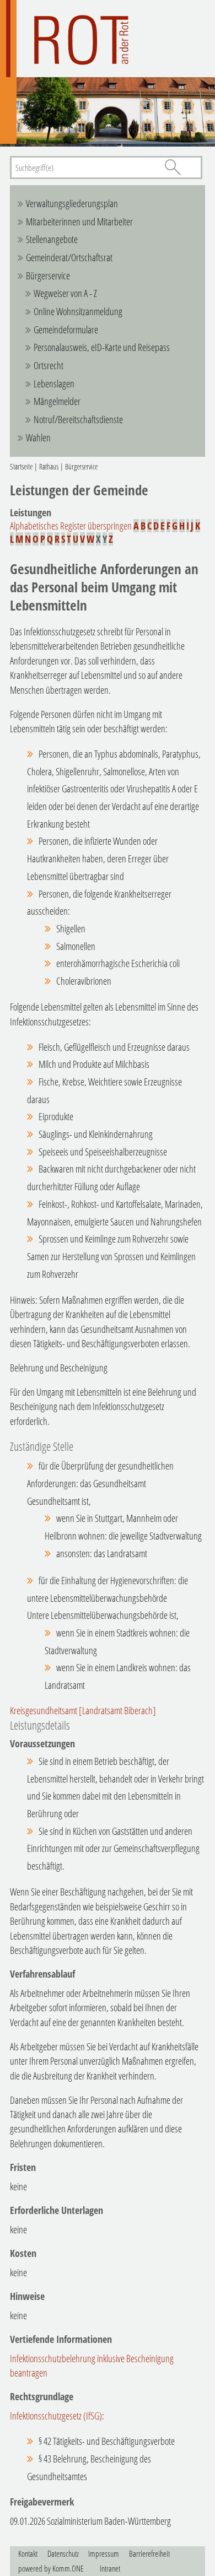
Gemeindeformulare (66, 330)
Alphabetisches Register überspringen (71, 526)
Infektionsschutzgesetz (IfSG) (56, 2416)
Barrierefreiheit (149, 2553)
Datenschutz (63, 2553)
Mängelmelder (57, 401)
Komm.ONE (68, 2568)
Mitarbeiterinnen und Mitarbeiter (79, 222)
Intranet (110, 2568)
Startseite (21, 466)
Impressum (104, 2553)
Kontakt (28, 2553)
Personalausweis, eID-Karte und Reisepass (102, 347)
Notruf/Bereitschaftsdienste (78, 419)
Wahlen (38, 438)
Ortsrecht (49, 365)
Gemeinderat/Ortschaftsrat (69, 257)
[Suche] (173, 167)
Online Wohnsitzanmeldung (78, 311)
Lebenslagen (54, 384)
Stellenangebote (52, 239)
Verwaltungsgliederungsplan (72, 203)
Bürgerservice (48, 276)
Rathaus (49, 466)
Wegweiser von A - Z (65, 293)
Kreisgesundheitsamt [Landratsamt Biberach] (83, 1710)
